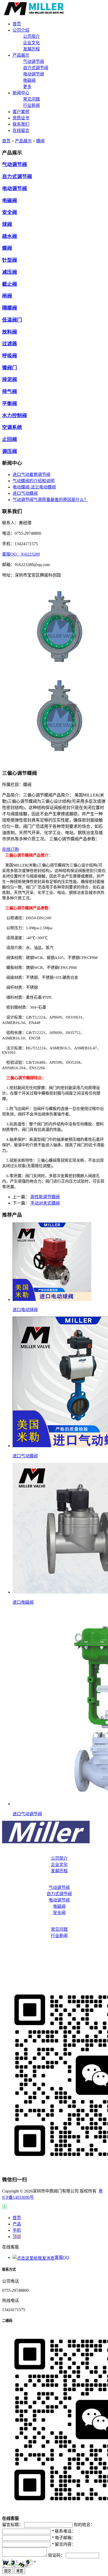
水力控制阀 (15, 415)
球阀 (7, 224)
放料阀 (10, 332)
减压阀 (10, 272)
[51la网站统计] (4, 2208)
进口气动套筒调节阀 (31, 475)
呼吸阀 (10, 356)
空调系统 (12, 427)
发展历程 (31, 49)
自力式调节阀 (36, 68)
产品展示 (23, 141)
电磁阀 (29, 80)
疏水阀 (10, 236)
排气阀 (10, 391)
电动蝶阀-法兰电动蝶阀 (34, 487)
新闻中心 (54, 1923)
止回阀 (10, 439)
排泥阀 (10, 379)
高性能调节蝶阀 (45, 1197)
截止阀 (10, 284)
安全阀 (10, 212)
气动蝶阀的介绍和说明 (34, 481)
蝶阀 (40, 141)
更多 (27, 87)
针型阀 (10, 260)
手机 (17, 2230)
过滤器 (10, 344)
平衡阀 (10, 403)
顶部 (17, 2237)
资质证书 (54, 1956)
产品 (17, 2224)
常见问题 (31, 99)
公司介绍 (54, 1852)
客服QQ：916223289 (21, 554)
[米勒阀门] (34, 14)
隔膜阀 (10, 308)
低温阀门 (12, 320)
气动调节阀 (34, 62)
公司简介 (31, 36)
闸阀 (7, 296)
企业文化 (31, 43)
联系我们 (54, 1967)
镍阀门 (10, 368)
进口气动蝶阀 (25, 493)
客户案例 (54, 1946)
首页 (6, 141)
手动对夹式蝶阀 (45, 1203)
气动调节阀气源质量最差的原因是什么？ (50, 500)
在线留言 (54, 1977)
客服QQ (62, 2257)
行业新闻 (31, 105)
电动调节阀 (34, 74)
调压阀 (10, 451)
